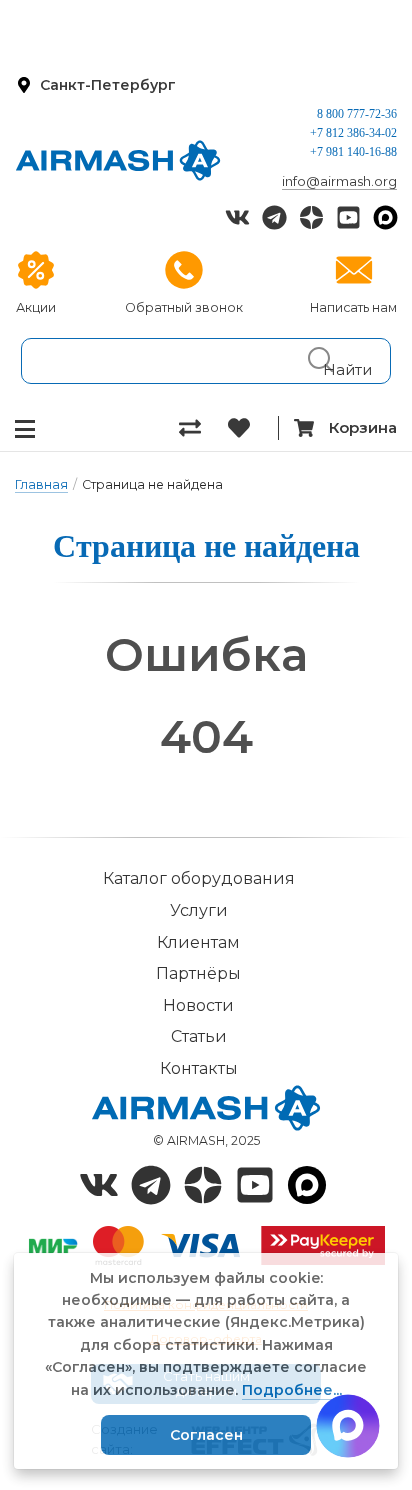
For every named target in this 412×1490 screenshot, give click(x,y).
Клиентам (198, 942)
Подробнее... (292, 1390)
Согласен (206, 1435)
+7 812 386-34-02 (353, 133)
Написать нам (353, 307)
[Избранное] (252, 428)
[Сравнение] (203, 428)
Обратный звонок (184, 307)
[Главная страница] (118, 160)
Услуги (199, 910)
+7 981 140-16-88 (353, 152)
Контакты (199, 1068)
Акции (36, 307)
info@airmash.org (339, 181)
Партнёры (198, 973)
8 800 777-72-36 (357, 114)
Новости (198, 1005)
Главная (41, 484)
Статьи (199, 1036)
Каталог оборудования (199, 878)
